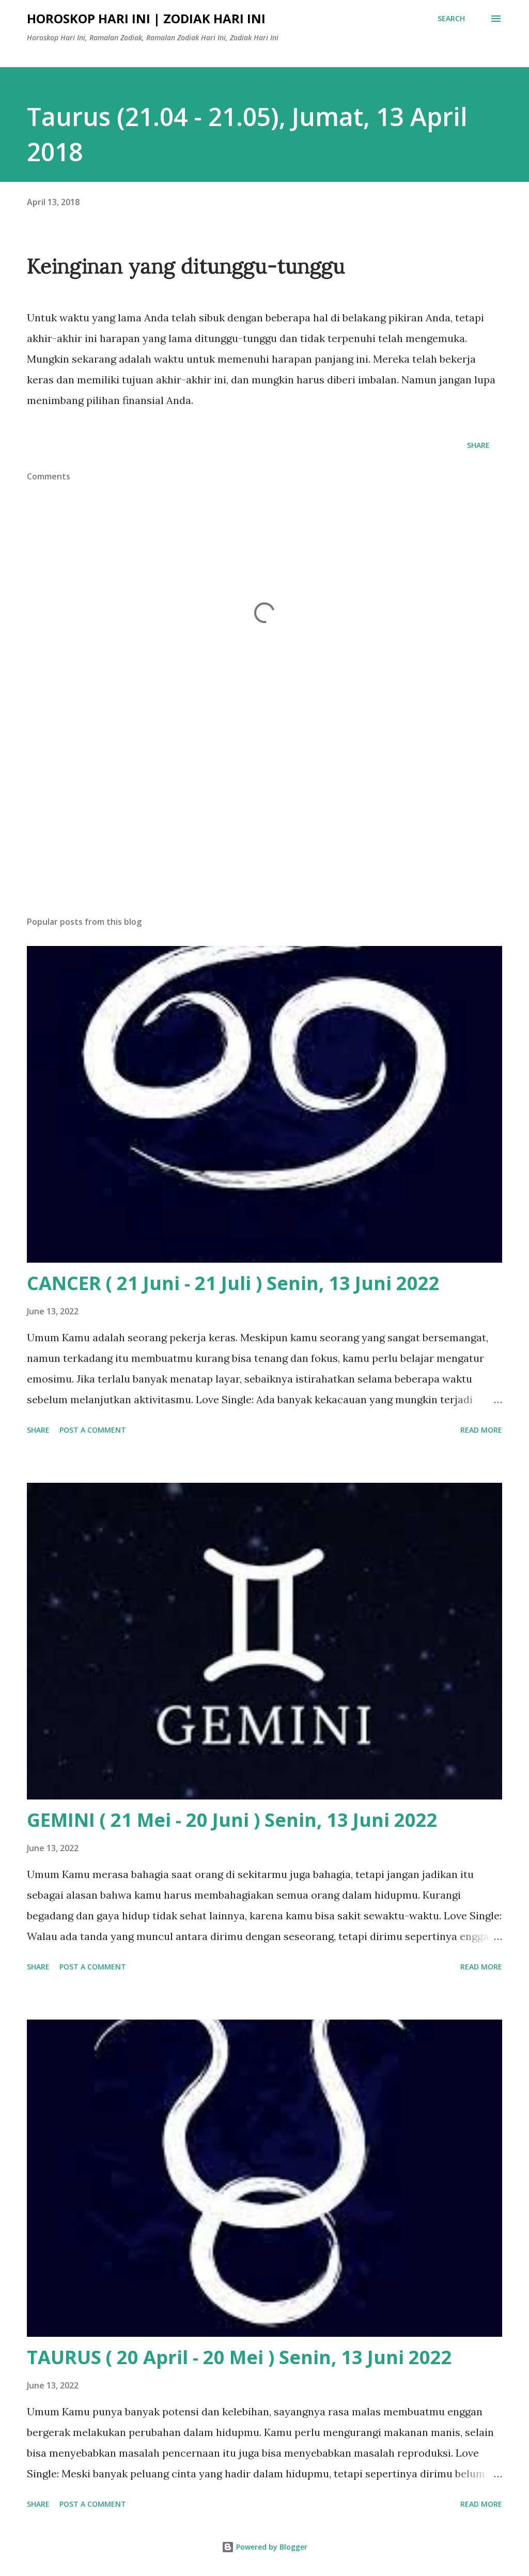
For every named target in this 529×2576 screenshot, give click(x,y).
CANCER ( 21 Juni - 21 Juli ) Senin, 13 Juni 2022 (233, 1283)
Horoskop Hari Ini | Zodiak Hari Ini (146, 18)
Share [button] (478, 445)
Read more (481, 1430)
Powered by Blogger (271, 2547)
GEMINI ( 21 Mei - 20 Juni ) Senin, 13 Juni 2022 (232, 1820)
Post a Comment (93, 1430)
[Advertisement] (264, 827)
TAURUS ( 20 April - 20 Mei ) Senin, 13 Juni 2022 (239, 2357)
